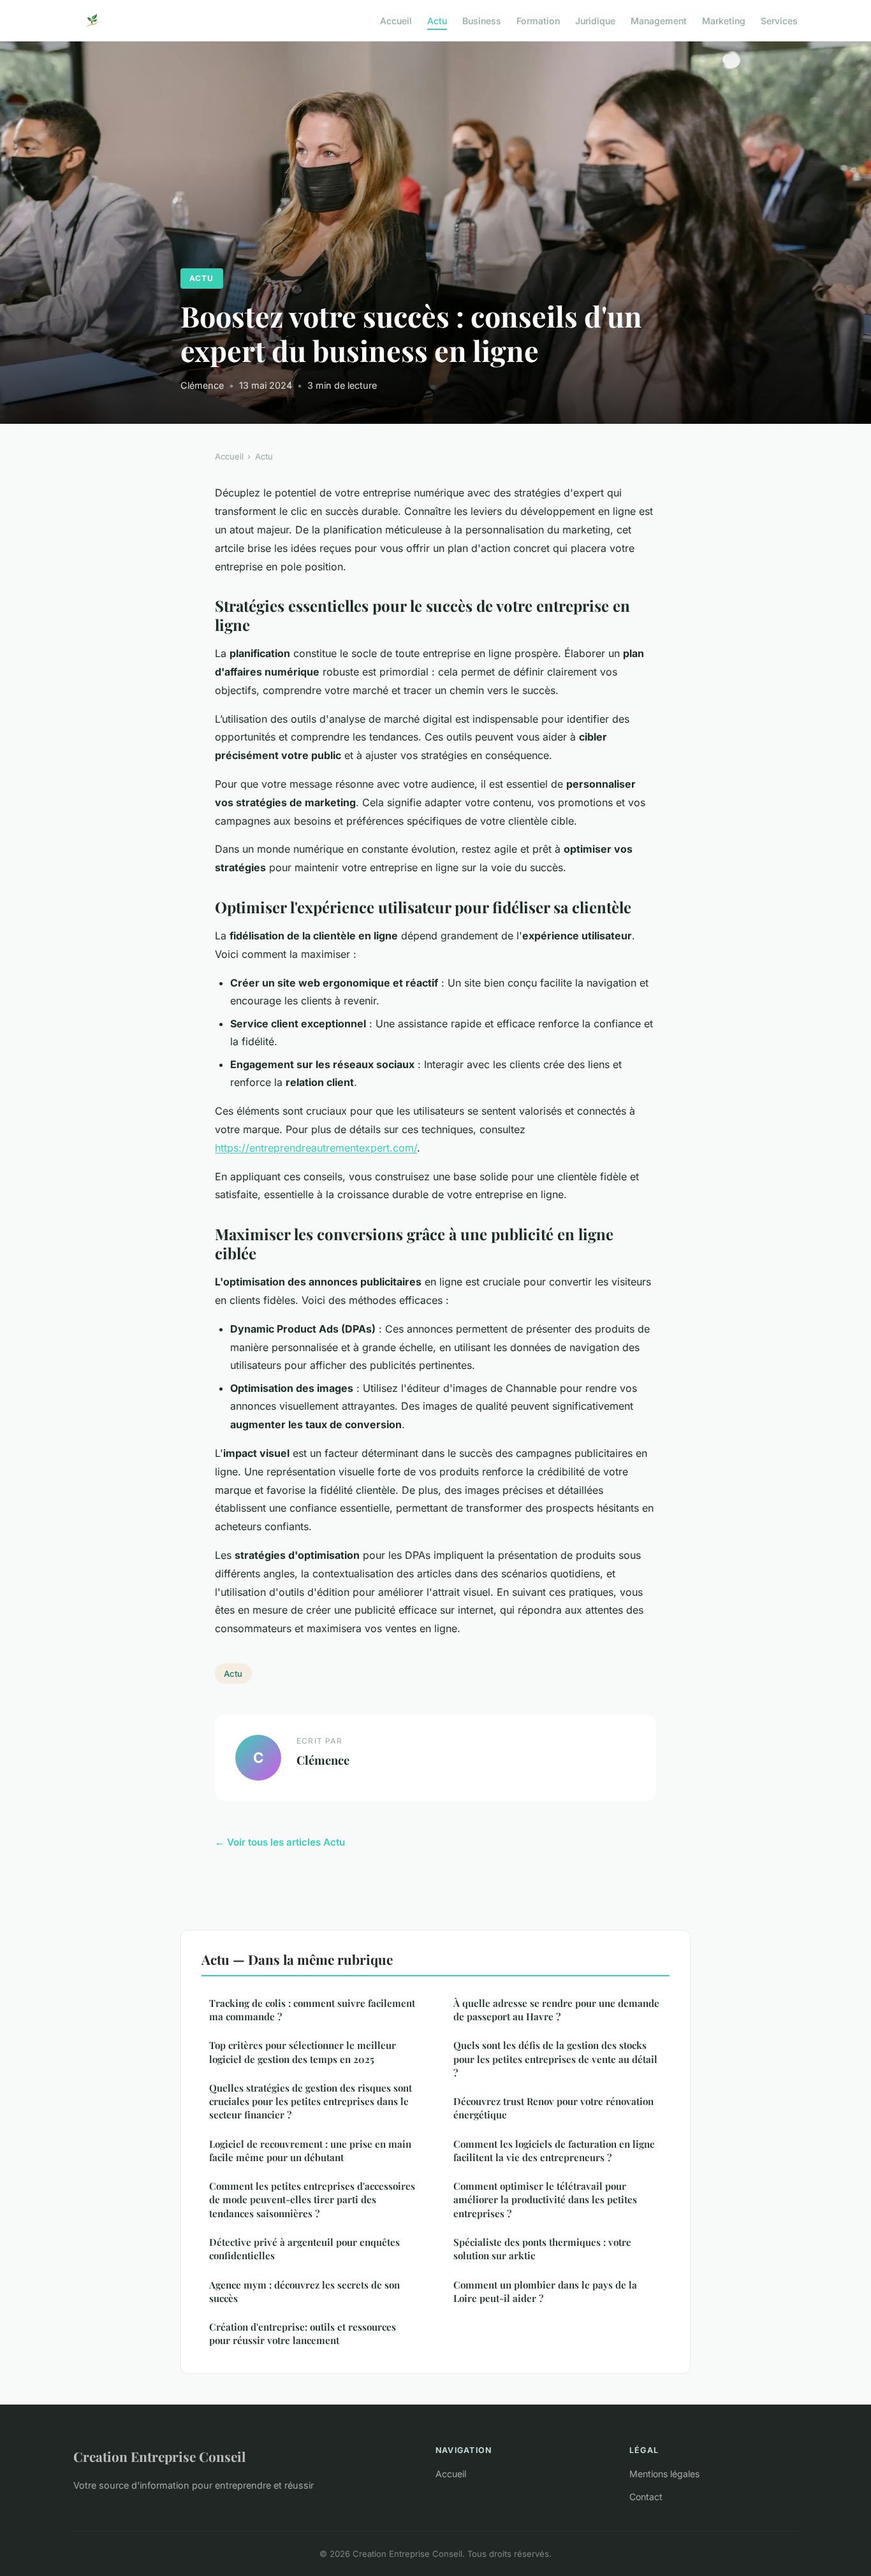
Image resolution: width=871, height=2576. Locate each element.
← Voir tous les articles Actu (280, 1842)
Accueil (396, 20)
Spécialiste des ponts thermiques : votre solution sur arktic (542, 2249)
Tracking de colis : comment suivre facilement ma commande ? (312, 2010)
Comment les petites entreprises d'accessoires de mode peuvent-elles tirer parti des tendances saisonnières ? (312, 2200)
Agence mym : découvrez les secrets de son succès (304, 2291)
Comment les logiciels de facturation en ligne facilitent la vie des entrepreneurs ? (554, 2151)
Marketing (724, 20)
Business (482, 20)
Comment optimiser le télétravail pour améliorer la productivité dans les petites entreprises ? (545, 2200)
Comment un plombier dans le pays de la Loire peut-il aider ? (545, 2291)
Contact (646, 2497)
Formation (538, 20)
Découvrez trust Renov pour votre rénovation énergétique (553, 2108)
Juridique (595, 20)
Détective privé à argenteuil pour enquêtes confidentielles (304, 2249)
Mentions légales (664, 2474)
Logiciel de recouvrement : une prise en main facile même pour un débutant (310, 2151)
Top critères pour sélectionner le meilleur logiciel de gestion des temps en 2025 (303, 2052)
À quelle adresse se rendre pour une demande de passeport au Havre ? (556, 2010)
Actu (437, 20)
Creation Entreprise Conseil (159, 2456)
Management (659, 20)
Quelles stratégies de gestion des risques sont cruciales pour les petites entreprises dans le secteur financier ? (311, 2102)
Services (779, 20)
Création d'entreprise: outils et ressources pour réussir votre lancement (303, 2334)
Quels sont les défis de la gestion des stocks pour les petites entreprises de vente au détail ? (555, 2059)
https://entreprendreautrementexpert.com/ (316, 1148)
